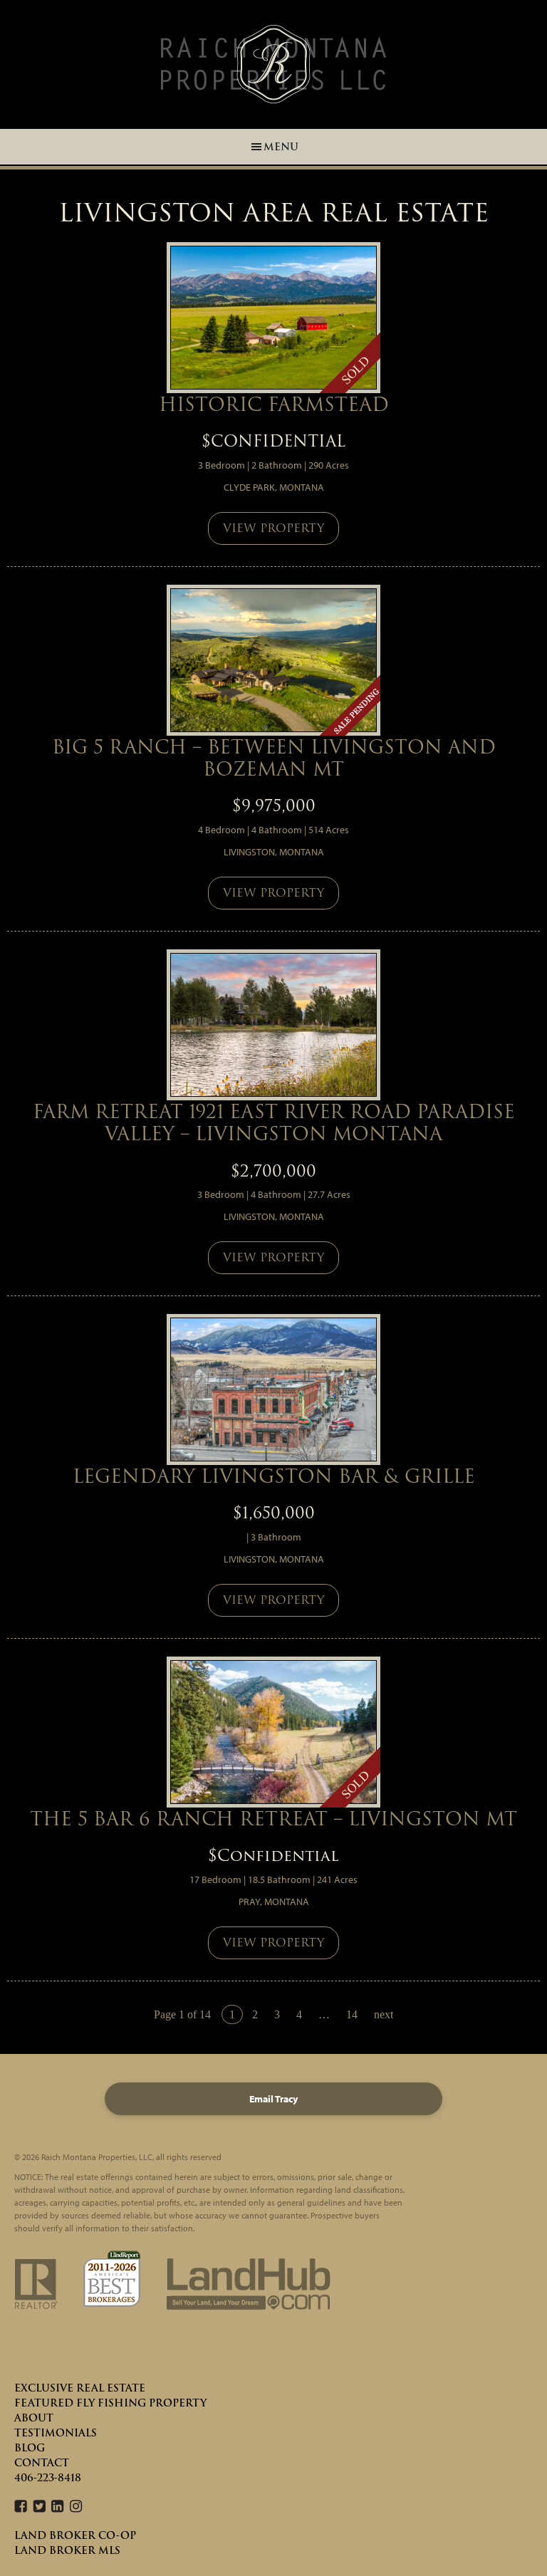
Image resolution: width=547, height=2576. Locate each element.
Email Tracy (273, 2099)
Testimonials (56, 2433)
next (384, 2014)
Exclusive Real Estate (80, 2388)
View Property (273, 528)
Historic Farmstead (274, 404)
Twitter (39, 2507)
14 (352, 2014)
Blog (30, 2448)
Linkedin (58, 2507)
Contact (42, 2463)
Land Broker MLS (67, 2550)
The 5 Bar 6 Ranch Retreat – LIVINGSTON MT (273, 1819)
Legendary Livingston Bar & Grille (274, 1476)
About (34, 2418)
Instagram (76, 2507)
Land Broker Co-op (75, 2535)
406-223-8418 (48, 2478)
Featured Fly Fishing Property (110, 2403)
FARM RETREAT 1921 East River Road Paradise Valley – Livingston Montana (274, 1122)
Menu (281, 147)
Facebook (21, 2507)
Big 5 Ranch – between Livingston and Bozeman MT (274, 758)
